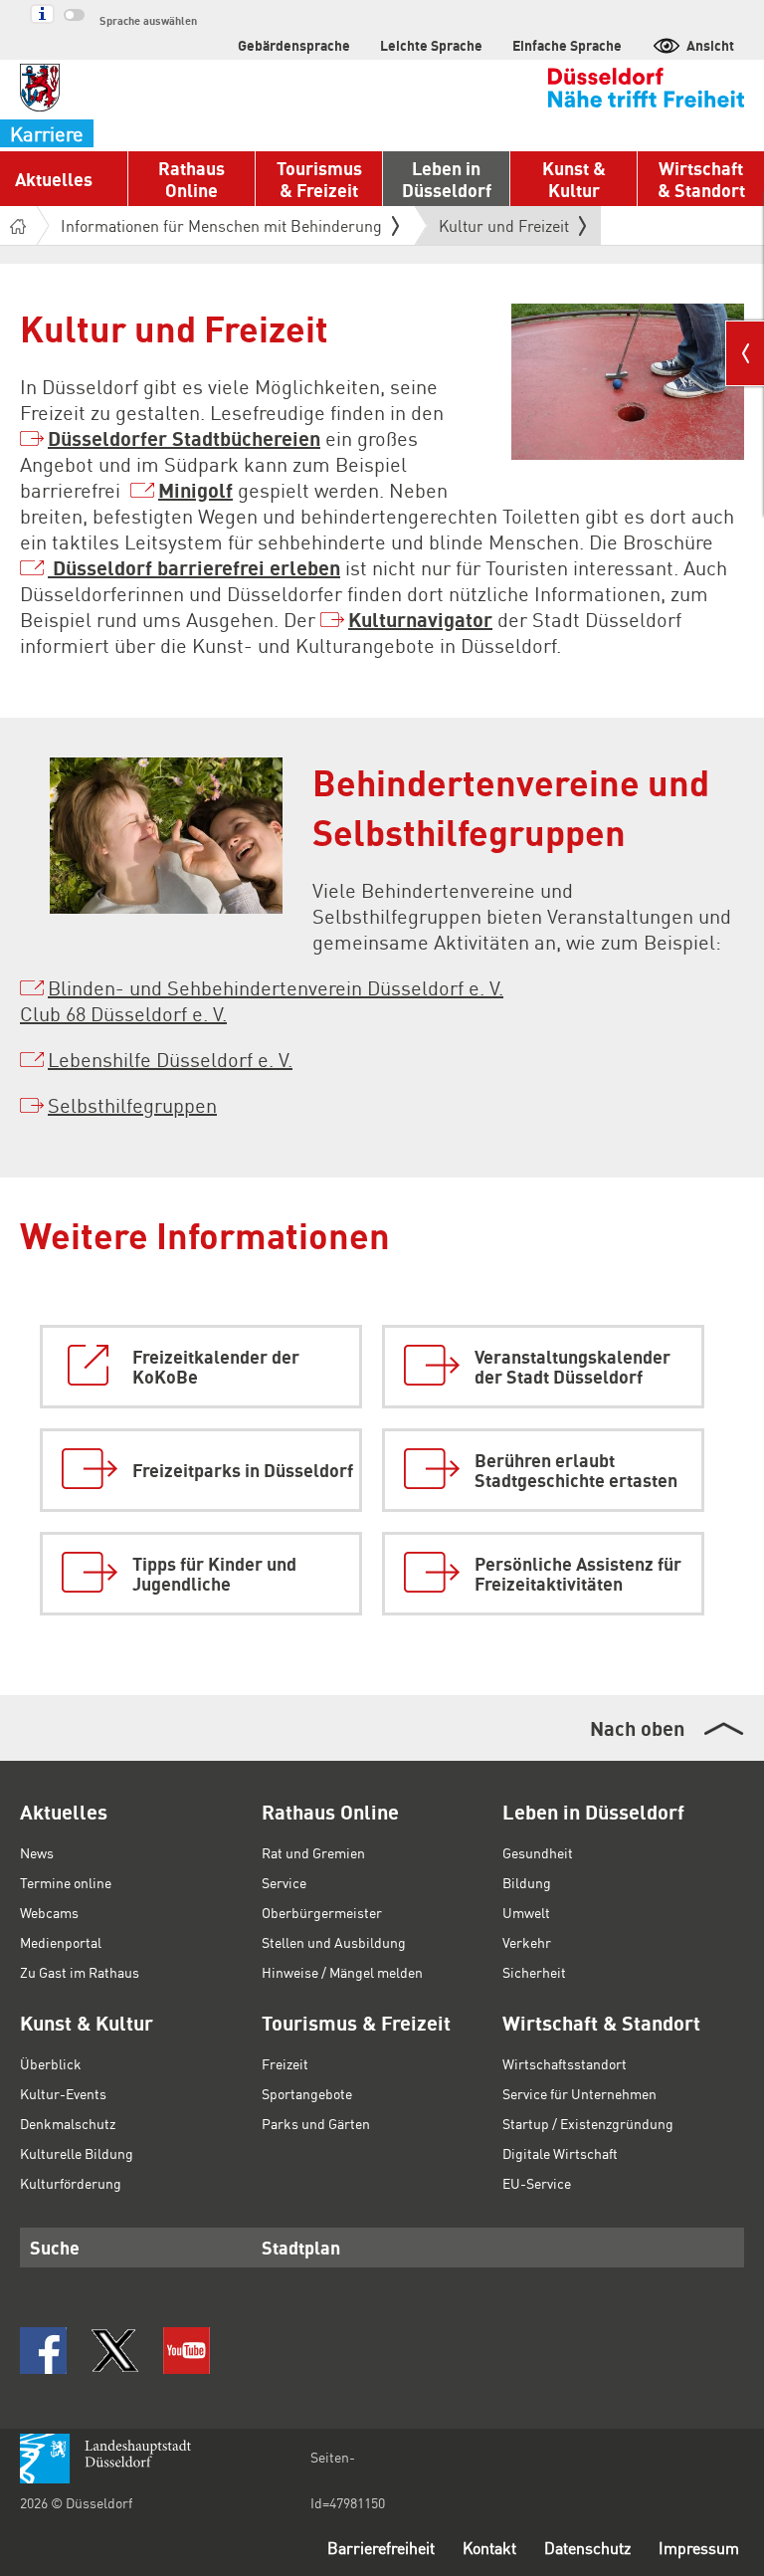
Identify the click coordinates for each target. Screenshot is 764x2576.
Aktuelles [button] (54, 179)
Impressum (699, 2548)
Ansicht (710, 45)
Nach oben (637, 1728)
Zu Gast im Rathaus (80, 1972)
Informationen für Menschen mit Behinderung (221, 225)
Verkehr (527, 1942)
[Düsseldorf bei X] (115, 2351)
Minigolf (195, 490)
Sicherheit (534, 1972)
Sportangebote (307, 2093)
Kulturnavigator (420, 619)
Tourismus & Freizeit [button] (319, 179)
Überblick (51, 2063)
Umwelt (526, 1912)
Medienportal (61, 1942)
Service (284, 1882)
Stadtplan (301, 2247)
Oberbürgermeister (322, 1912)
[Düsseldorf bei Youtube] (187, 2351)
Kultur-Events (63, 2093)
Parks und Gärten (316, 2123)
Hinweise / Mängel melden (342, 1972)
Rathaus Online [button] (191, 179)
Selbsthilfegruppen (132, 1105)
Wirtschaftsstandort (565, 2063)
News (37, 1852)
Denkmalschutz (68, 2123)
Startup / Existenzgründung (588, 2123)
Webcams (49, 1912)
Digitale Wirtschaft (560, 2153)
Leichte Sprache (431, 45)
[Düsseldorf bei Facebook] (43, 2351)
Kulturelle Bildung (77, 2153)
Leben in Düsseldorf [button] (447, 179)
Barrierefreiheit (381, 2548)
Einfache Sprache (567, 45)
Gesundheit (538, 1852)
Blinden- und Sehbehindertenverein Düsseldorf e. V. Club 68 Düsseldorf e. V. (262, 1000)
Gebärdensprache (294, 45)
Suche (55, 2247)
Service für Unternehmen (579, 2093)
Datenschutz (587, 2548)
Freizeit (285, 2063)
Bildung (527, 1882)
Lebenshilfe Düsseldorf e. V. (170, 1059)
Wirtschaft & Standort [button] (701, 179)
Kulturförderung (71, 2183)
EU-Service (537, 2183)
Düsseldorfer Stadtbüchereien (184, 438)
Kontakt (489, 2548)
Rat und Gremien (313, 1852)
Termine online (66, 1882)
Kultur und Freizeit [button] (504, 230)
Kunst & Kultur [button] (574, 179)
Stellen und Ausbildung (334, 1942)
